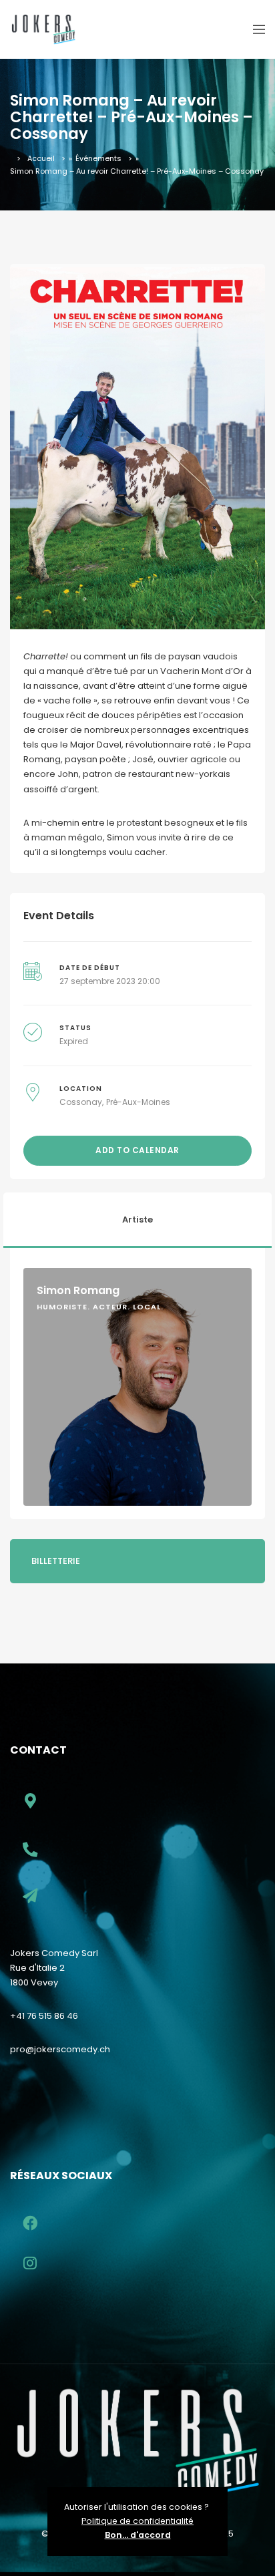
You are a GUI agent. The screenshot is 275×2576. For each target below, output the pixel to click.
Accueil (41, 158)
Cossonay (81, 1102)
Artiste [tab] (137, 1220)
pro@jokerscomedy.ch (60, 2049)
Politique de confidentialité (137, 2521)
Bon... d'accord (138, 2535)
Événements (98, 158)
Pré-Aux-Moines (138, 1102)
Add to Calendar (137, 1150)
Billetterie (56, 1561)
